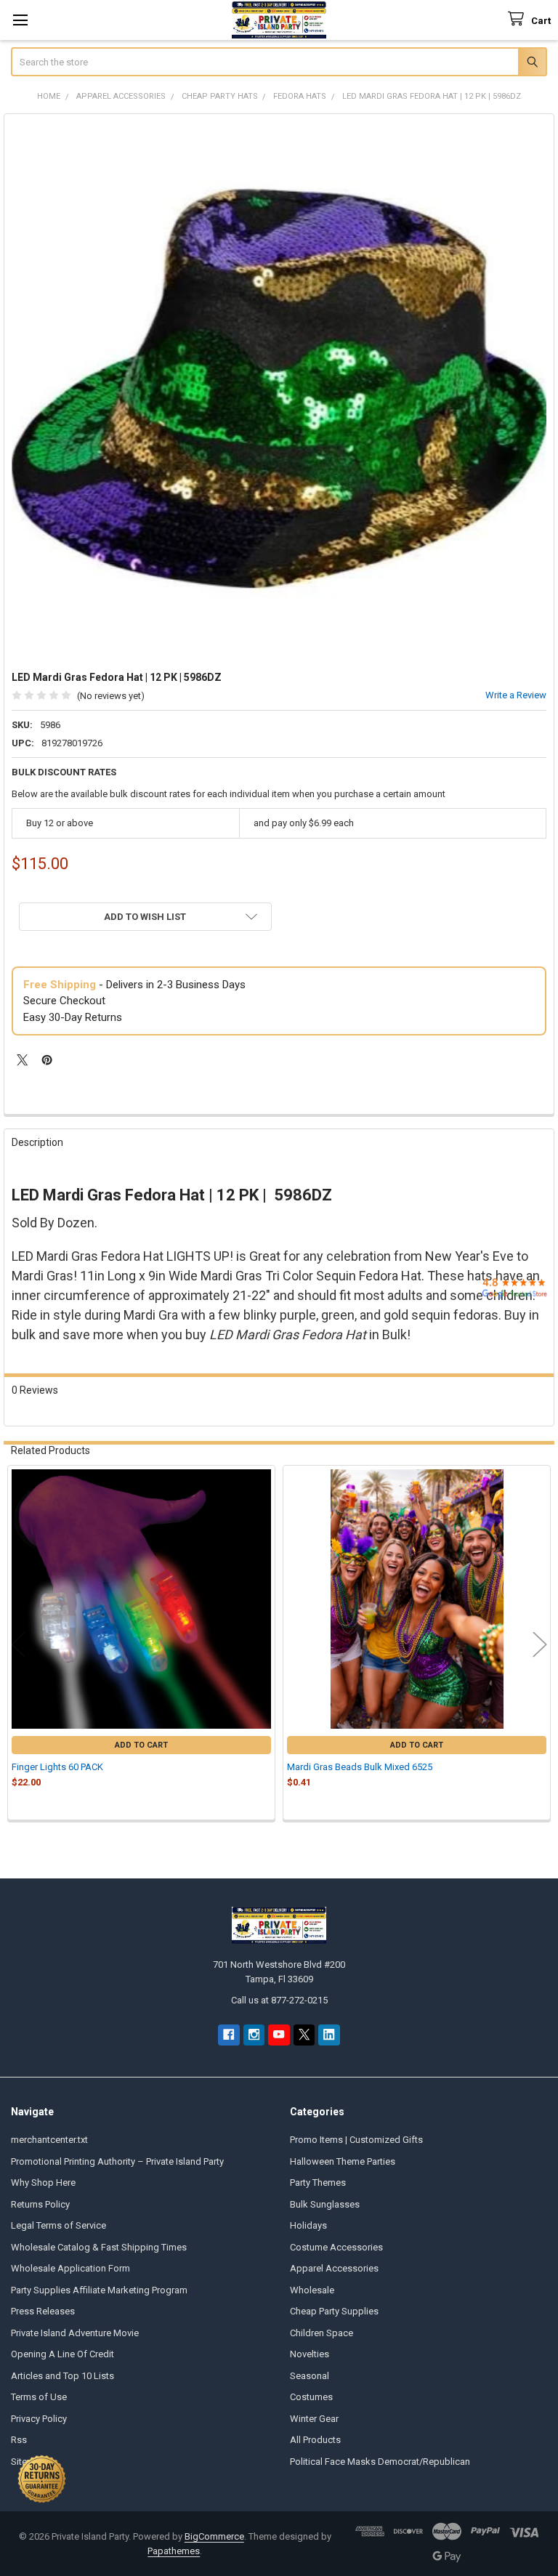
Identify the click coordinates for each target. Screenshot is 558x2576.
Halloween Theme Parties (343, 2161)
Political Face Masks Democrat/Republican (380, 2462)
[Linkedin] (329, 2035)
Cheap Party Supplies (334, 2311)
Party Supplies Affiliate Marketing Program (99, 2290)
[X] (22, 1060)
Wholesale (312, 2290)
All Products (315, 2440)
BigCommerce (214, 2536)
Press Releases (43, 2311)
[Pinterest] (47, 1060)
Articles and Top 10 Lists (62, 2376)
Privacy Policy (39, 2419)
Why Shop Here (43, 2183)
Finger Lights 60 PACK (57, 1767)
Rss (19, 2440)
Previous (18, 1644)
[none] (279, 389)
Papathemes (174, 2551)
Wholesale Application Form (70, 2268)
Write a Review (516, 695)
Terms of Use (39, 2397)
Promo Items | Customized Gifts (356, 2140)
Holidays (308, 2225)
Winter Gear (314, 2419)
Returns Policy (40, 2204)
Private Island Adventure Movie (75, 2333)
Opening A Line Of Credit (62, 2354)
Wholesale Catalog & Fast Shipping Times (99, 2247)
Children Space (322, 2333)
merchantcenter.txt (49, 2140)
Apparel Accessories (334, 2268)
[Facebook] (229, 2035)
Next (540, 1644)
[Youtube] (279, 2035)
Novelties (310, 2354)
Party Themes (318, 2183)
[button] (145, 917)
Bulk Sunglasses (325, 2204)
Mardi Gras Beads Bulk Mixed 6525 (360, 1767)
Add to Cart (141, 1745)
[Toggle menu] (20, 20)
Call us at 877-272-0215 (279, 2000)
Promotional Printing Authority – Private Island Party (117, 2161)
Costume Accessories (336, 2247)
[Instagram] (254, 2035)
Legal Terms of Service (58, 2225)
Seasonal (310, 2376)
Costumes (311, 2397)
